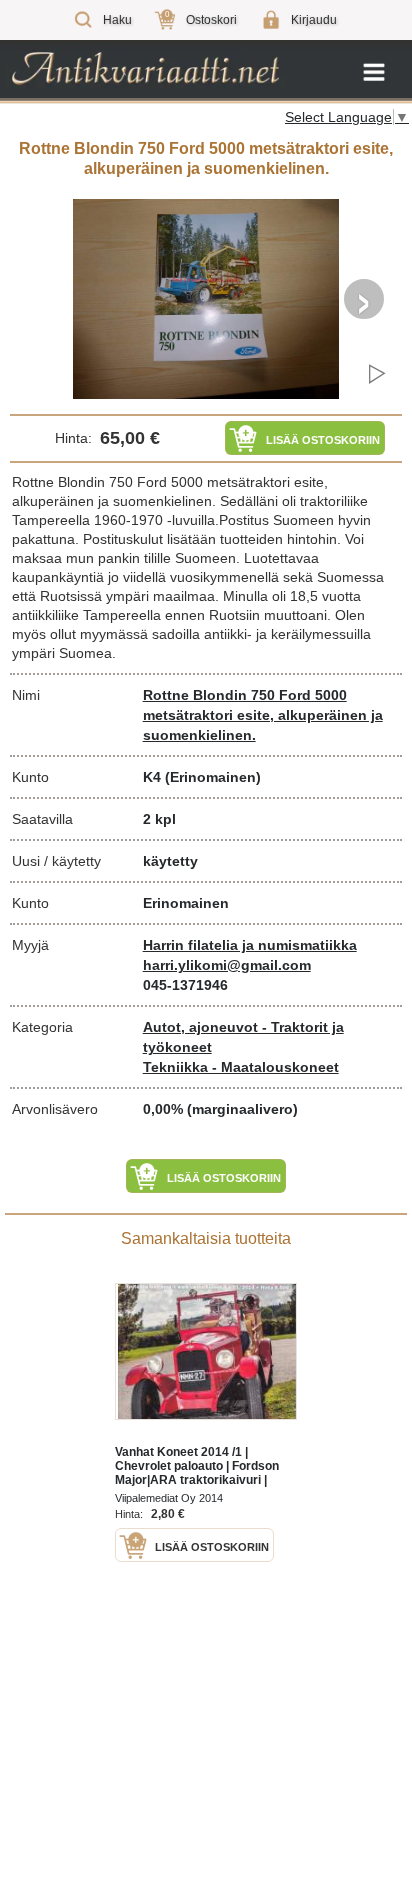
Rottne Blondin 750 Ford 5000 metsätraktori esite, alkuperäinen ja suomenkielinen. (263, 715)
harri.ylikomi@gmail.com (227, 965)
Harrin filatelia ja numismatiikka (250, 945)
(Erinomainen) (213, 777)
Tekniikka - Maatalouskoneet (241, 1067)
